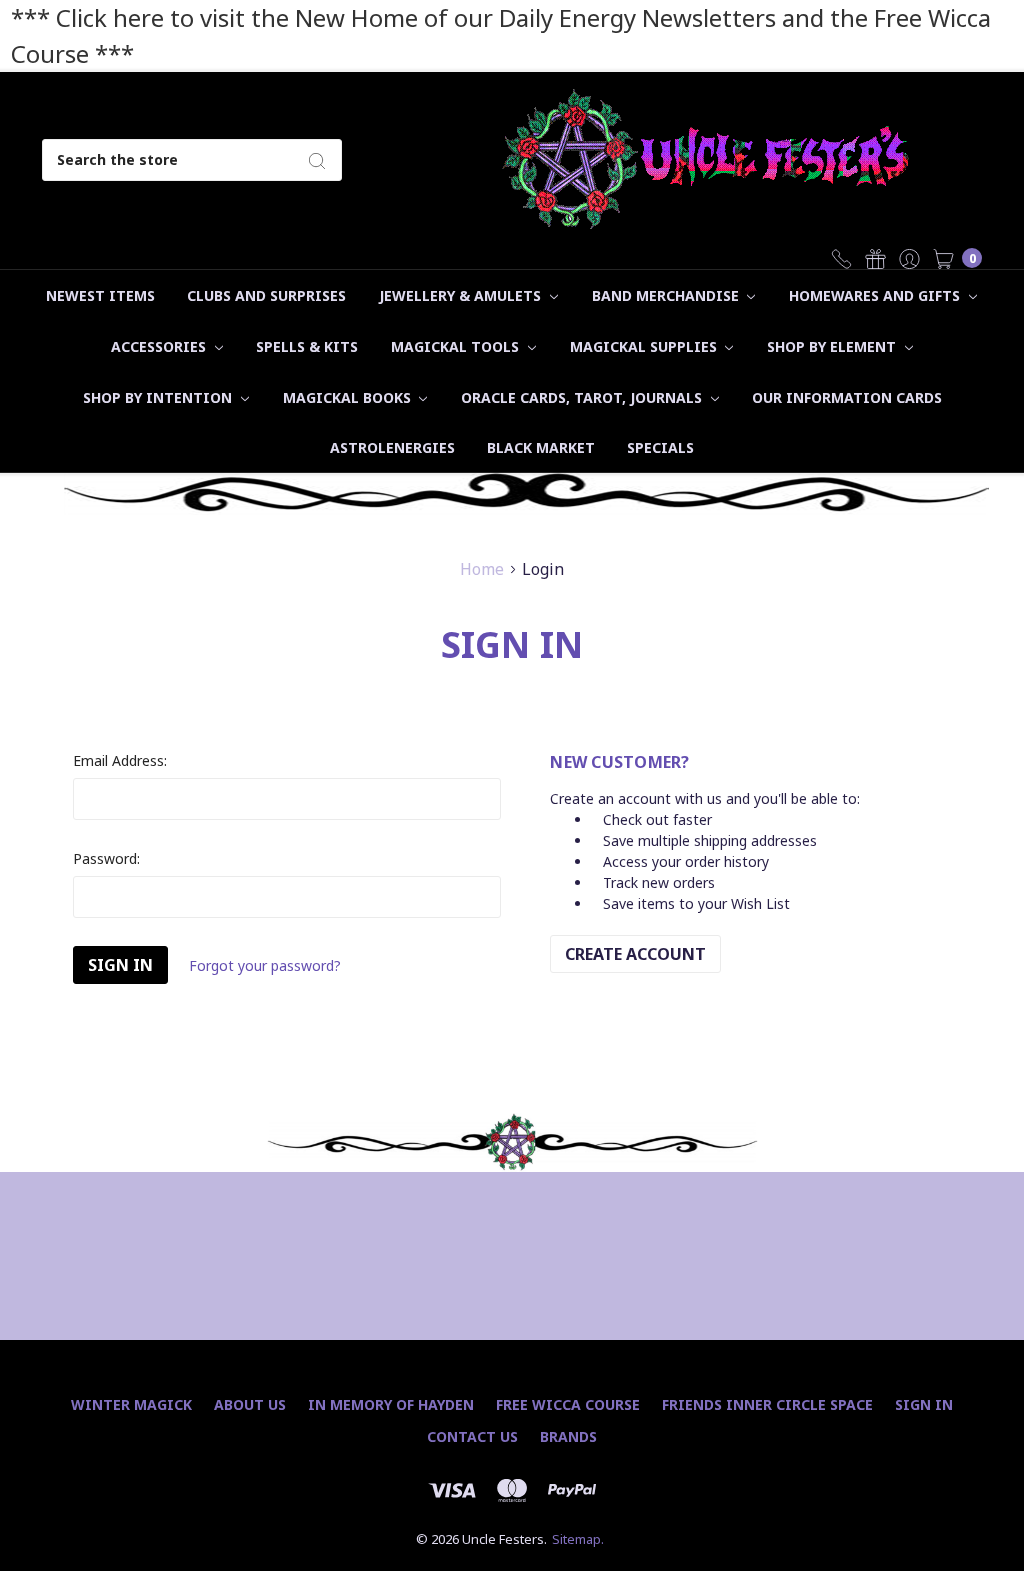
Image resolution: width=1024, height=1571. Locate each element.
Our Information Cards (847, 397)
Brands (568, 1436)
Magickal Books (349, 397)
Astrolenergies (392, 447)
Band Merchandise (667, 295)
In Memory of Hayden (391, 1404)
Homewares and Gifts (876, 295)
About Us (250, 1404)
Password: (106, 858)
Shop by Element (833, 346)
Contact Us (472, 1436)
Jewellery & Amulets (462, 295)
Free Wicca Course (568, 1404)
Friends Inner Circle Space (767, 1404)
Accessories (160, 346)
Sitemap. (578, 1539)
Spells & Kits (307, 346)
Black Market (541, 447)
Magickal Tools (457, 346)
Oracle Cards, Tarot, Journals (583, 397)
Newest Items (100, 295)
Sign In (924, 1404)
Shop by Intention (159, 397)
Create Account (635, 954)
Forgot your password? (265, 965)
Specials (660, 447)
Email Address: (120, 760)
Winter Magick (131, 1404)
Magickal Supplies (645, 346)
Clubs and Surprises (266, 295)
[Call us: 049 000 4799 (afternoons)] (841, 258)
